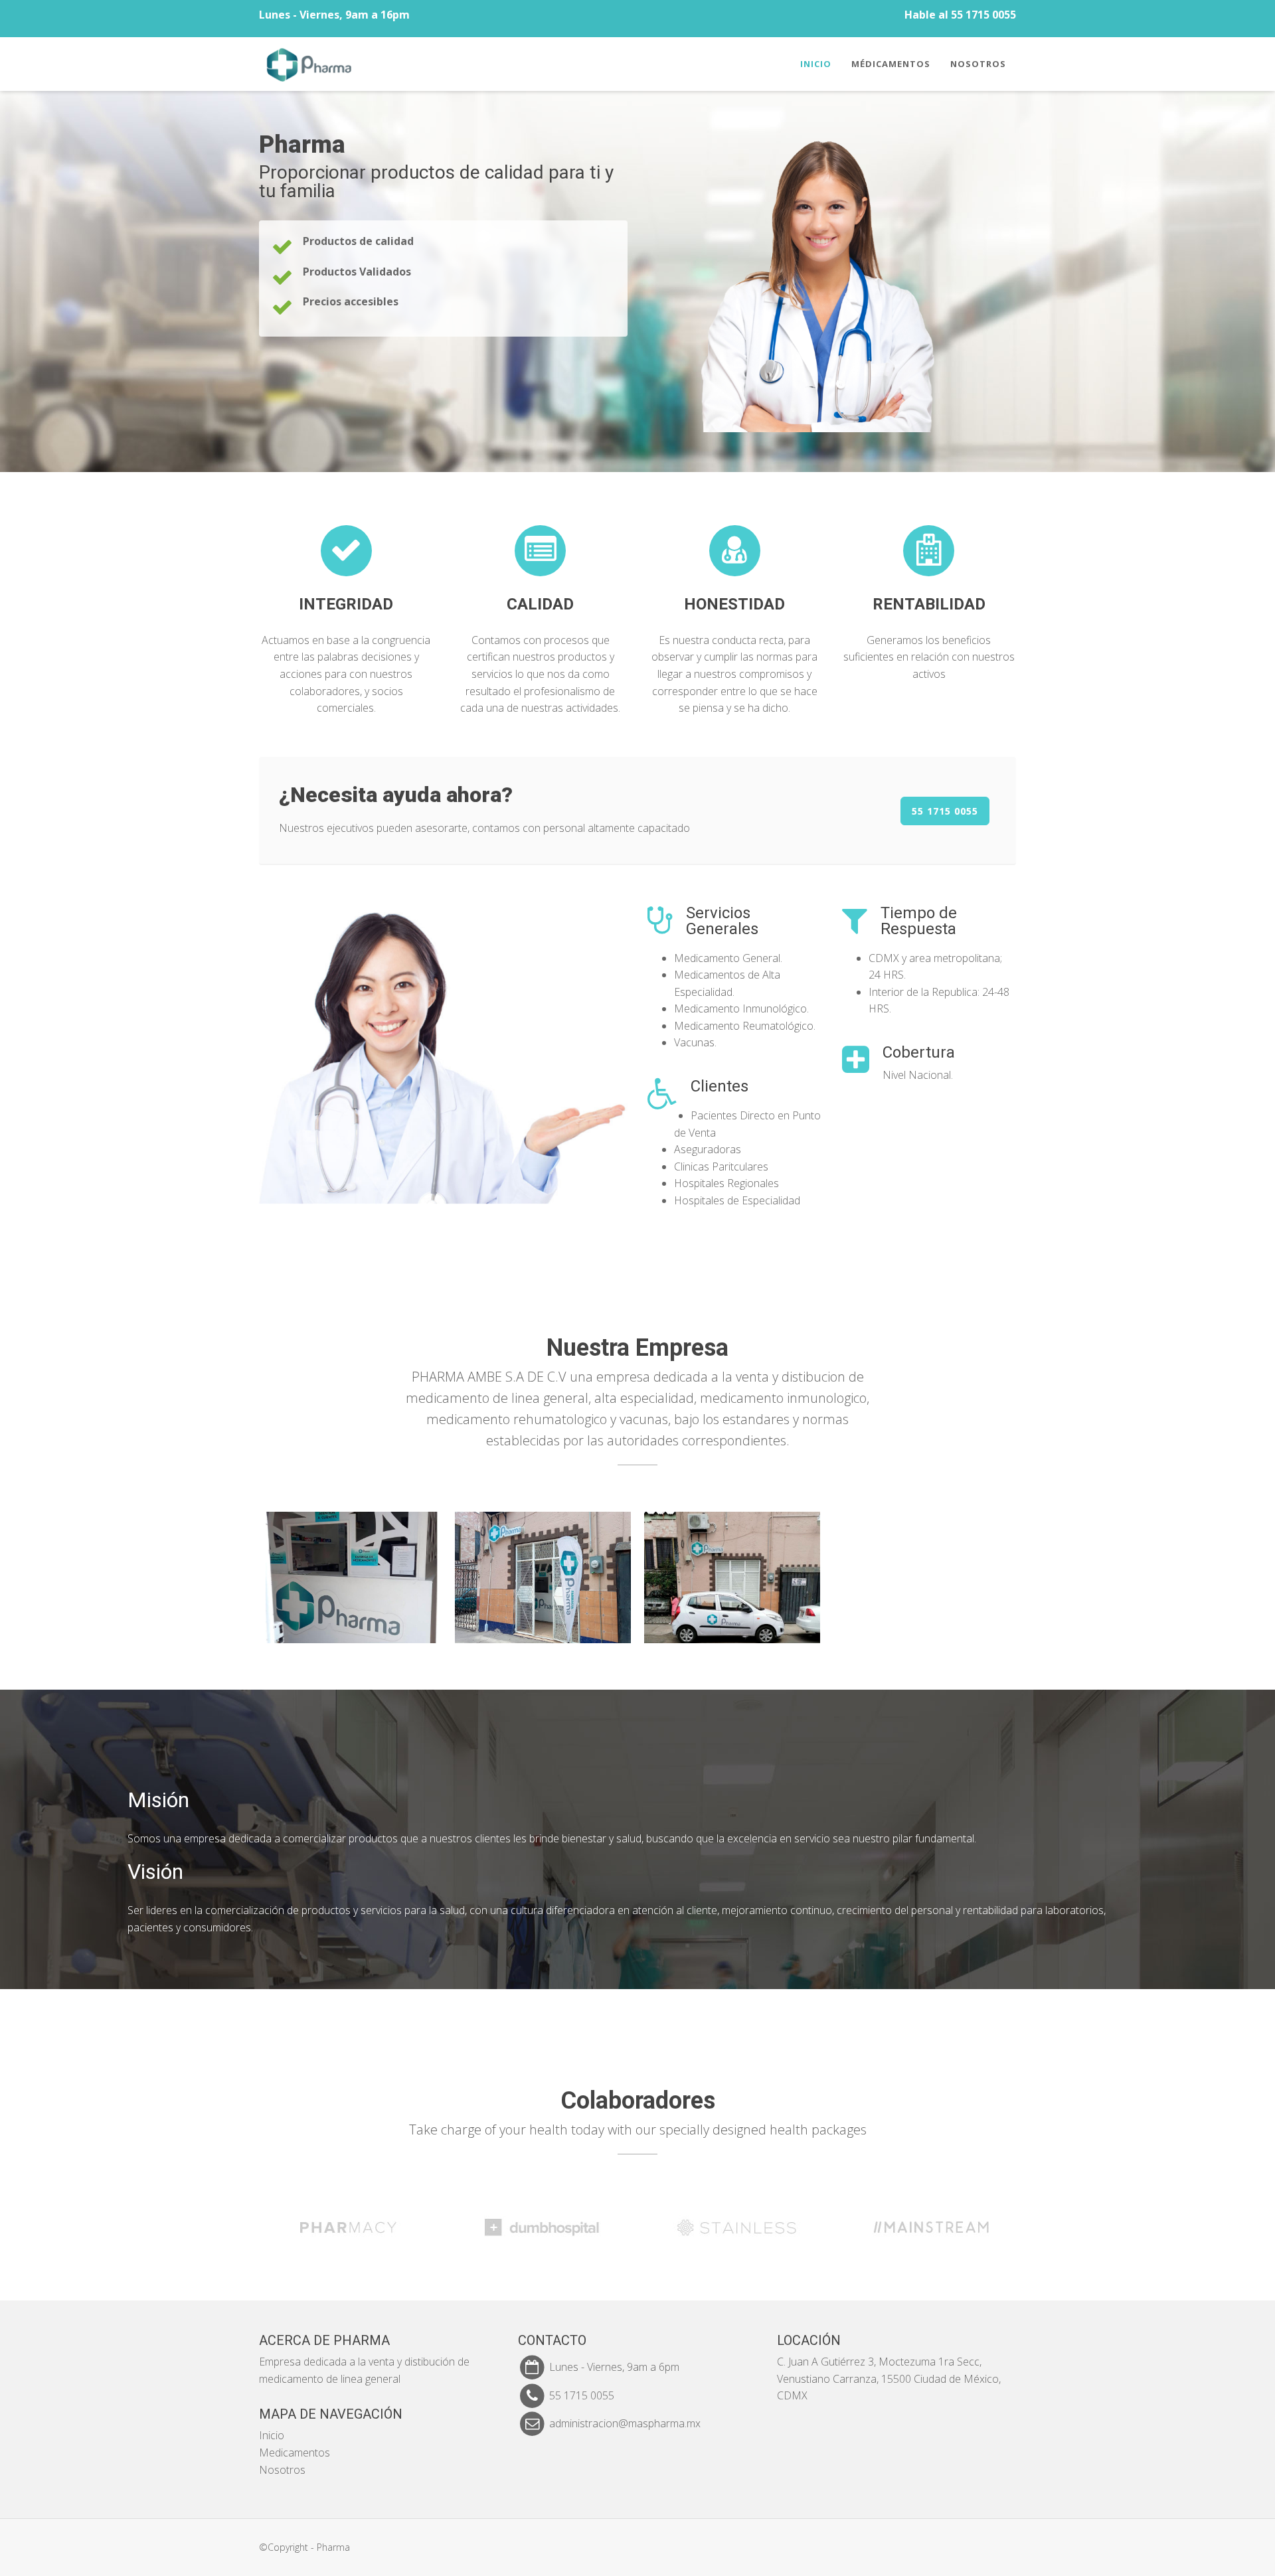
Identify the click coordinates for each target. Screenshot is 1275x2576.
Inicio (816, 64)
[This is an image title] (354, 1578)
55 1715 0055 (945, 811)
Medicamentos (295, 2453)
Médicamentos (891, 64)
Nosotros (978, 64)
